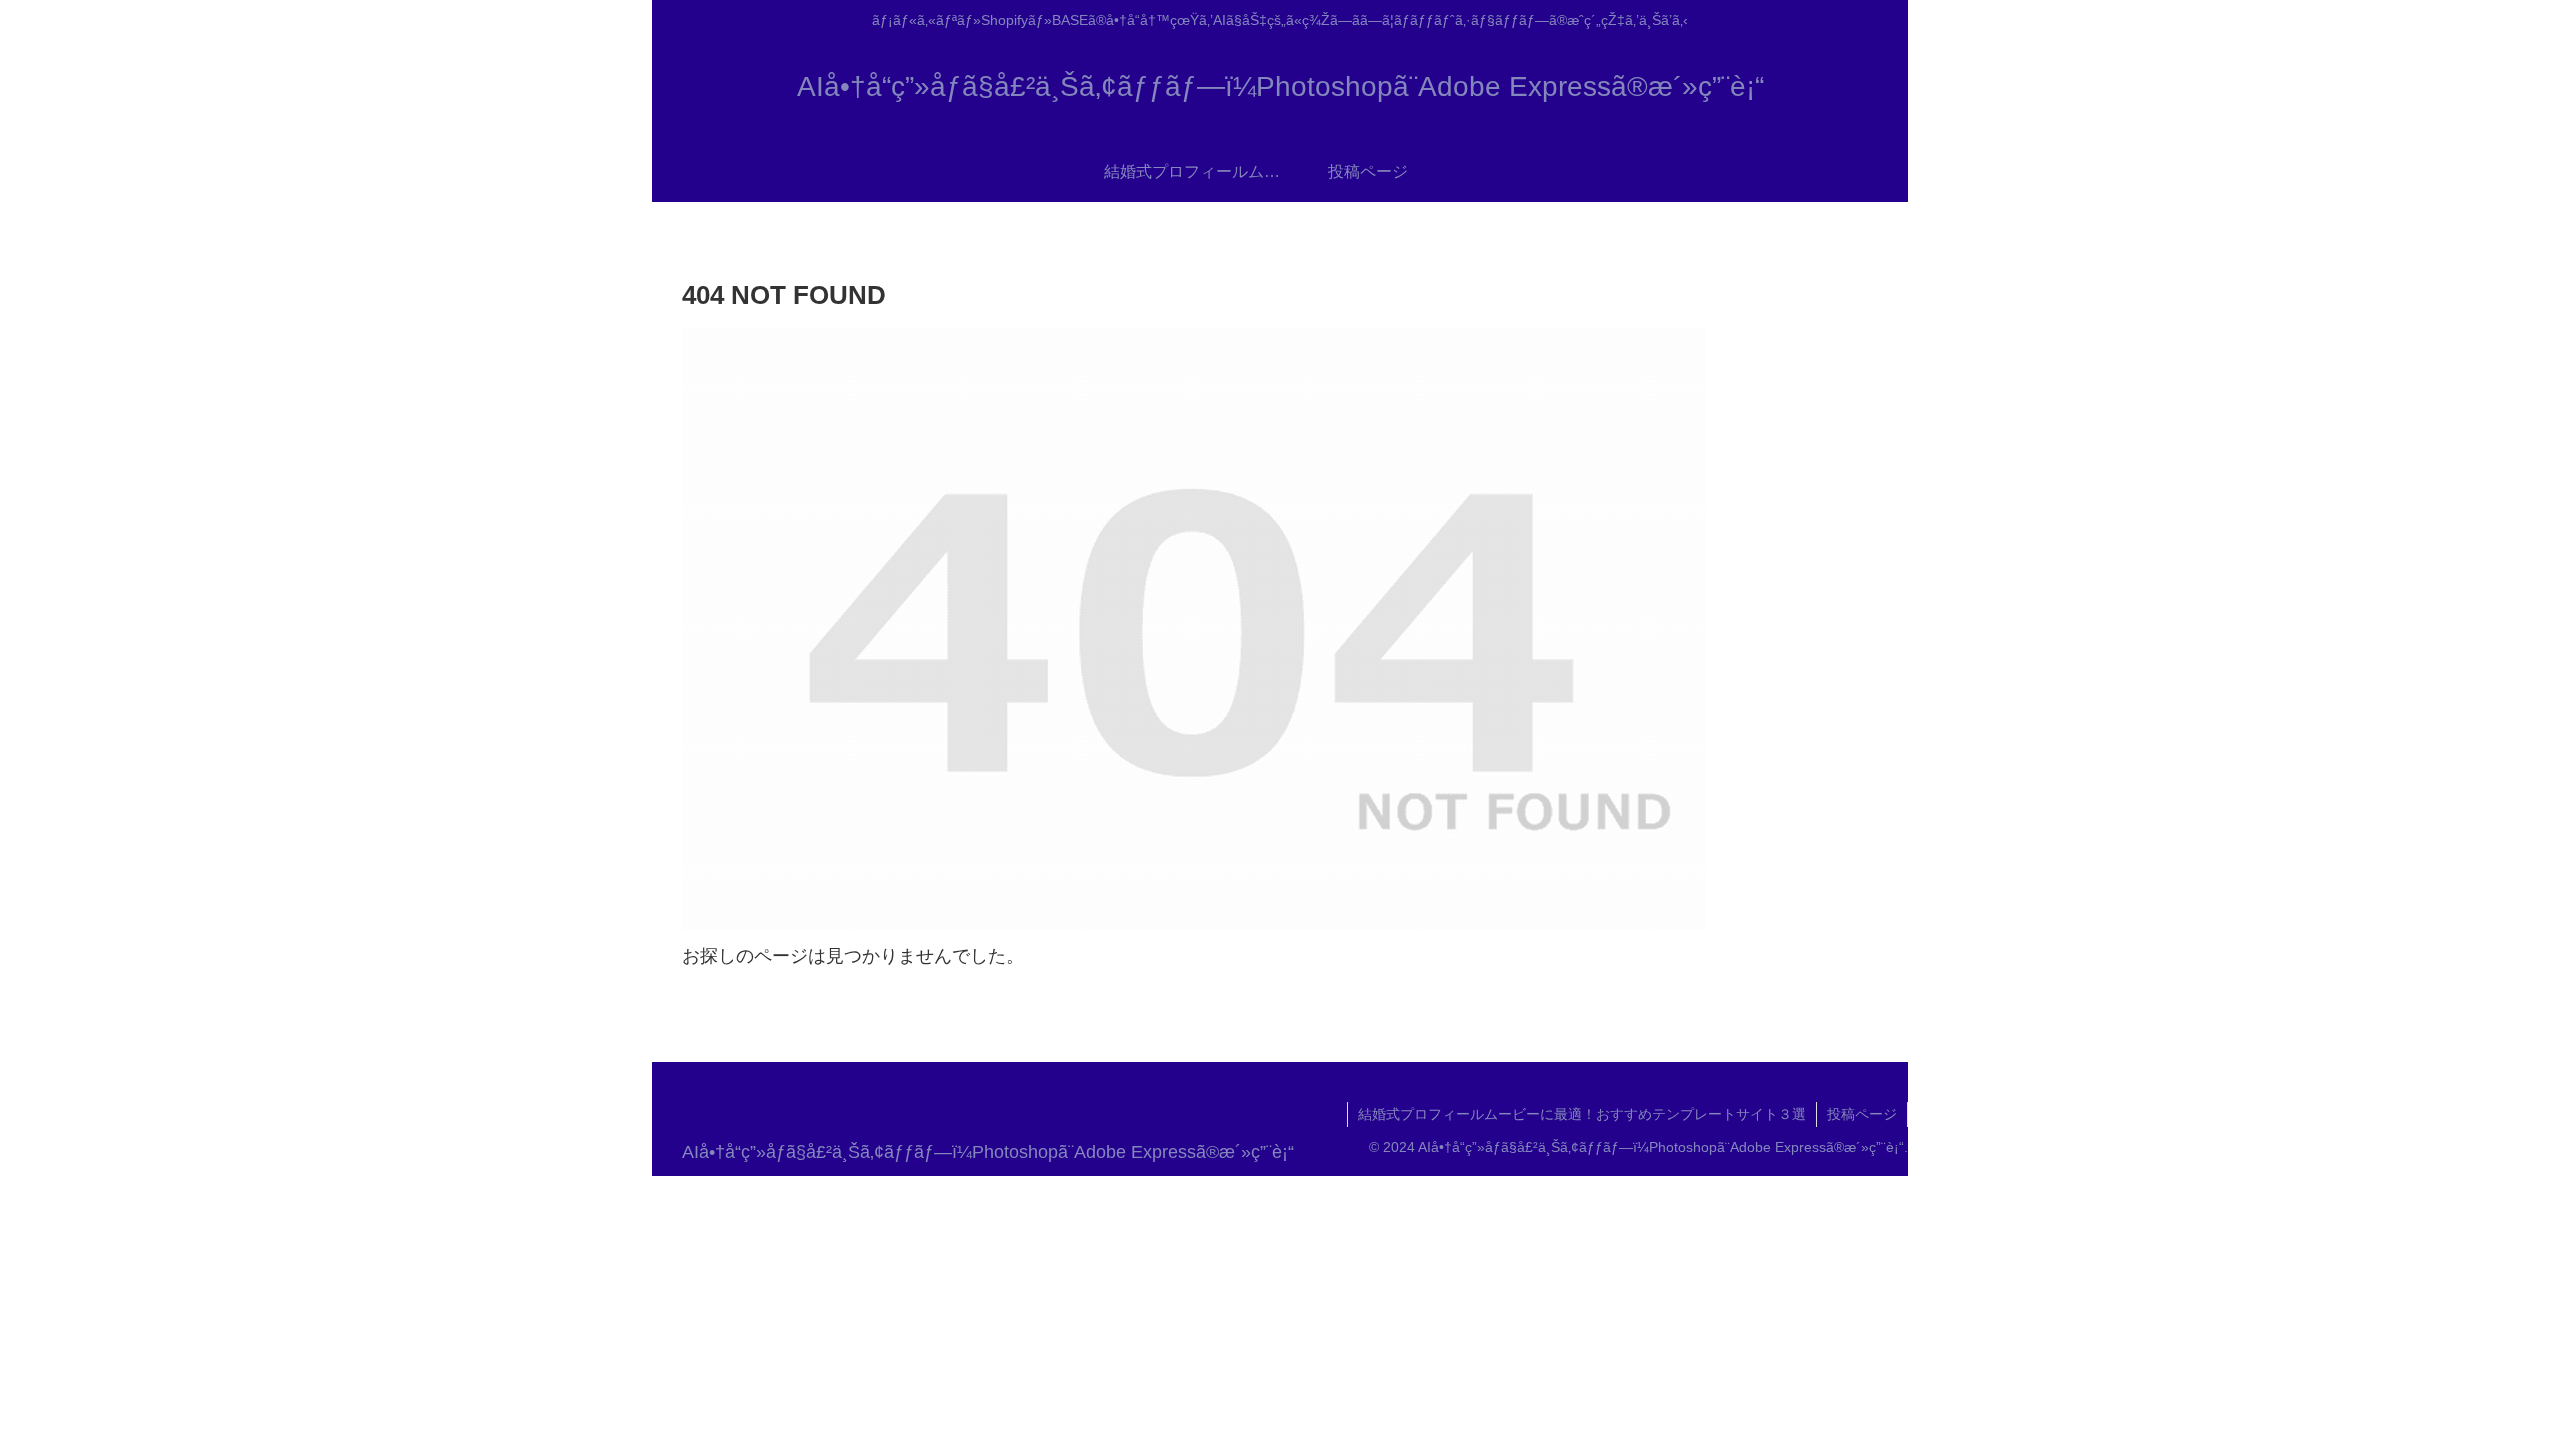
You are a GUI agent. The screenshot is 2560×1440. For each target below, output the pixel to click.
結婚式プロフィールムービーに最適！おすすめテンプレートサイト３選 (1582, 1114)
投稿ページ (1862, 1114)
